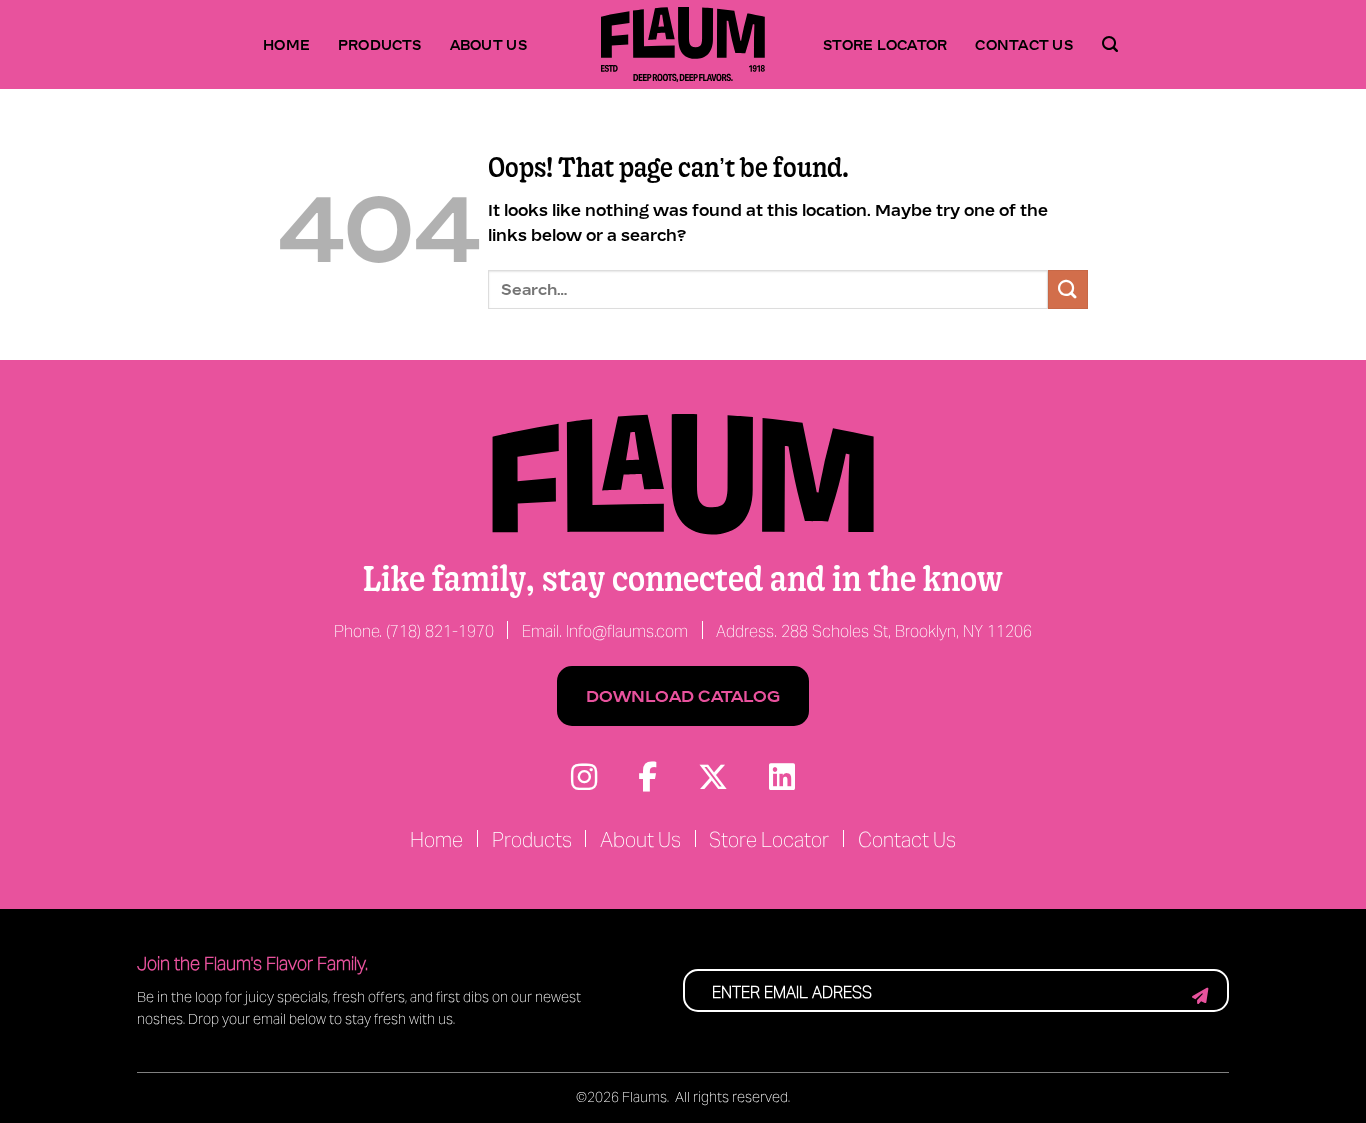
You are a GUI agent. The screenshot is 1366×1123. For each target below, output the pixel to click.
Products (380, 44)
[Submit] (1068, 289)
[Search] (1110, 45)
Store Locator (885, 44)
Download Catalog (683, 696)
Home (286, 44)
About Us (489, 44)
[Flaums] (683, 44)
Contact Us (1024, 44)
